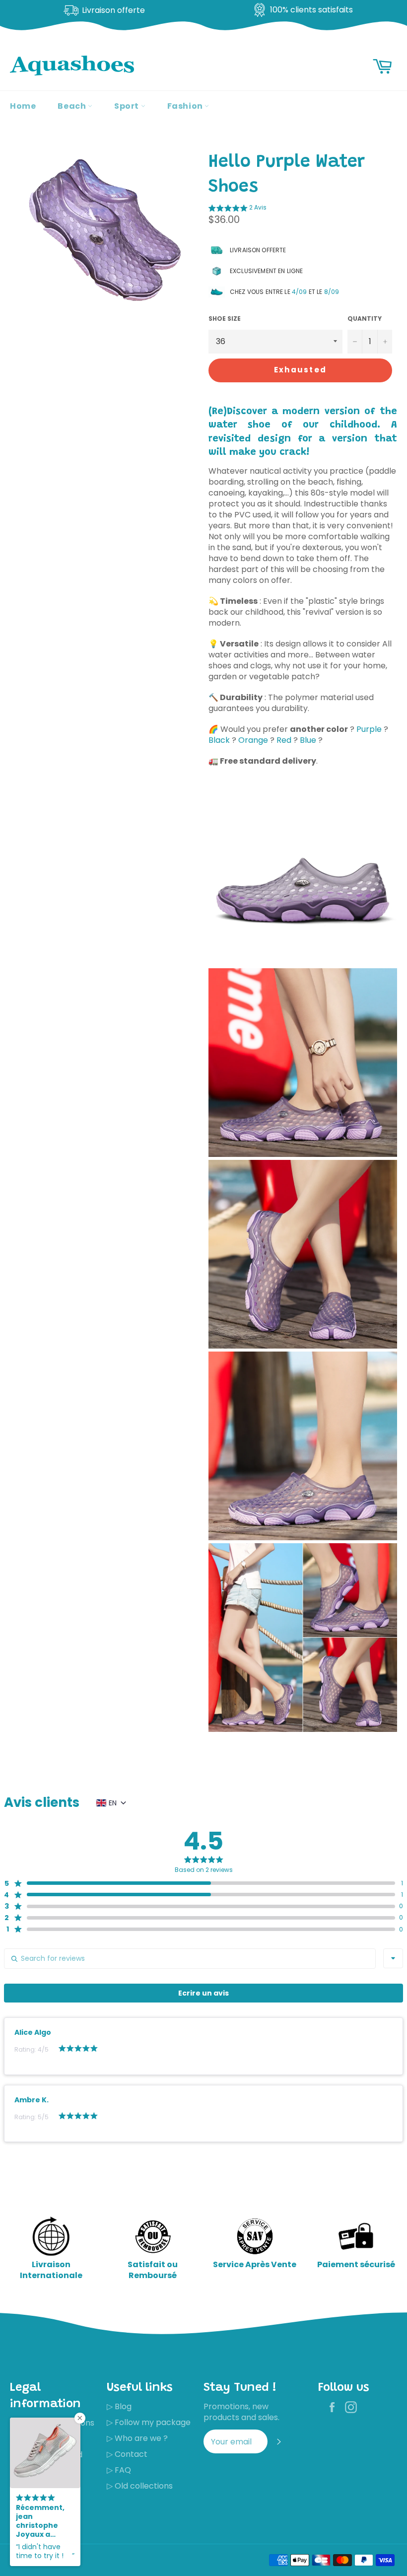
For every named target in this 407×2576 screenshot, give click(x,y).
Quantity (365, 319)
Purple (369, 729)
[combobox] (393, 1958)
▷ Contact (127, 2454)
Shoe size (225, 319)
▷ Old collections (140, 2486)
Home (23, 106)
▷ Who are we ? (137, 2438)
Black (219, 740)
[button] (237, 209)
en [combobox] (113, 1803)
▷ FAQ (119, 2470)
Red (284, 740)
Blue (308, 740)
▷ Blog (119, 2406)
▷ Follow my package (149, 2422)
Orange (253, 740)
